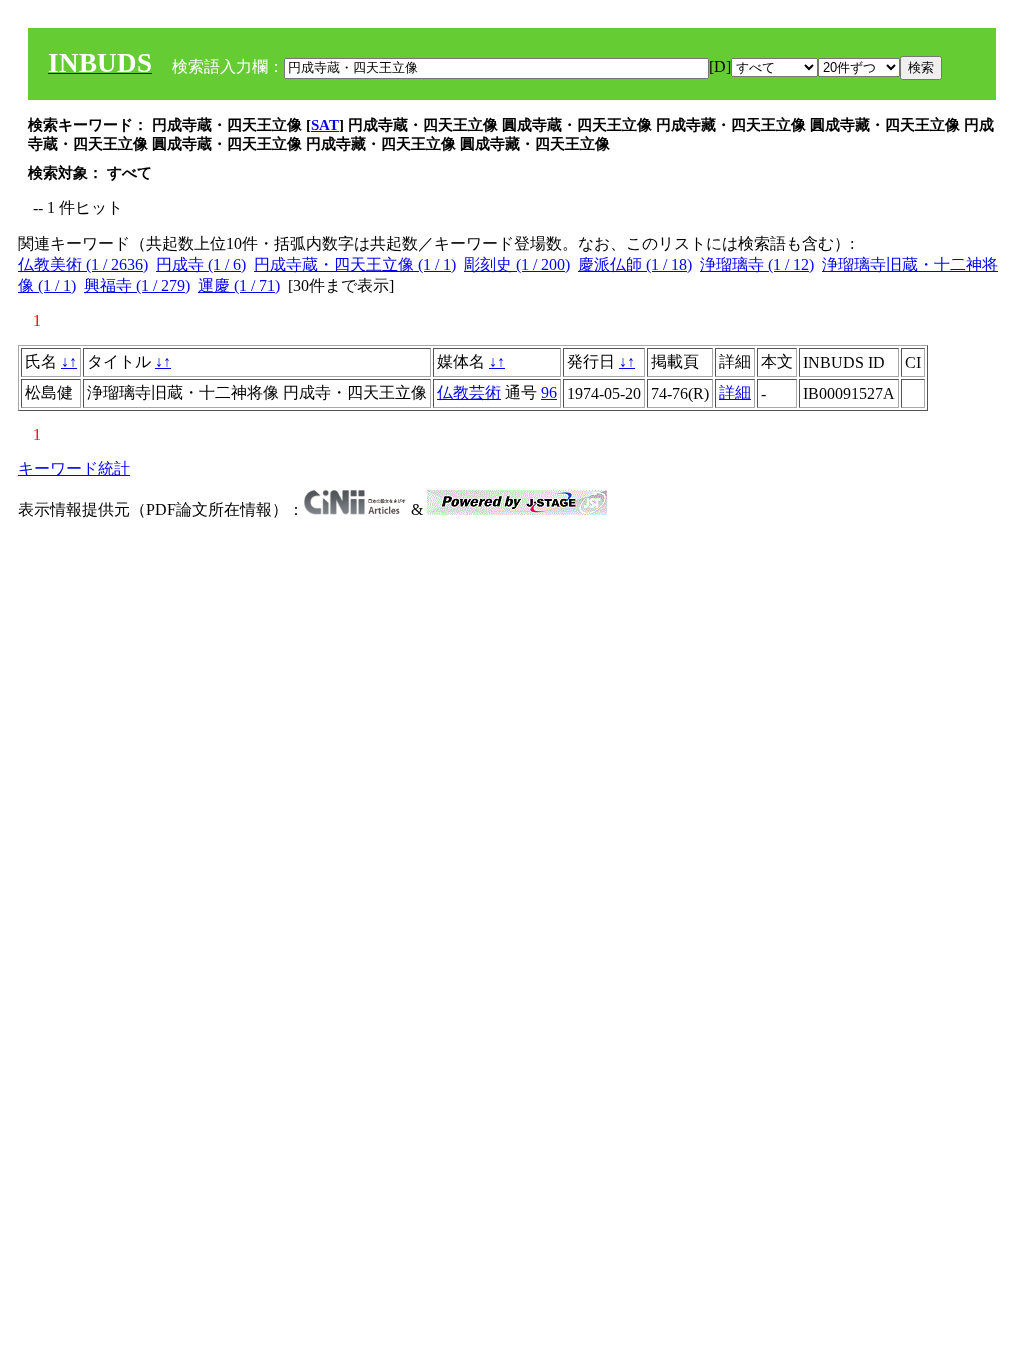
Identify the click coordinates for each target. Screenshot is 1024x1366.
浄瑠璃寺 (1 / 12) (757, 264)
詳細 (735, 392)
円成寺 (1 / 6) (201, 264)
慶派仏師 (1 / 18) (635, 264)
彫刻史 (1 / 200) (517, 264)
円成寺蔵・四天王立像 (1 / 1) (355, 264)
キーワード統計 (74, 468)
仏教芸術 (469, 392)
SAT (325, 125)
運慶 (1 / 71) (239, 285)
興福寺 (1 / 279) (137, 285)
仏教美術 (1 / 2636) (83, 264)
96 (549, 392)
